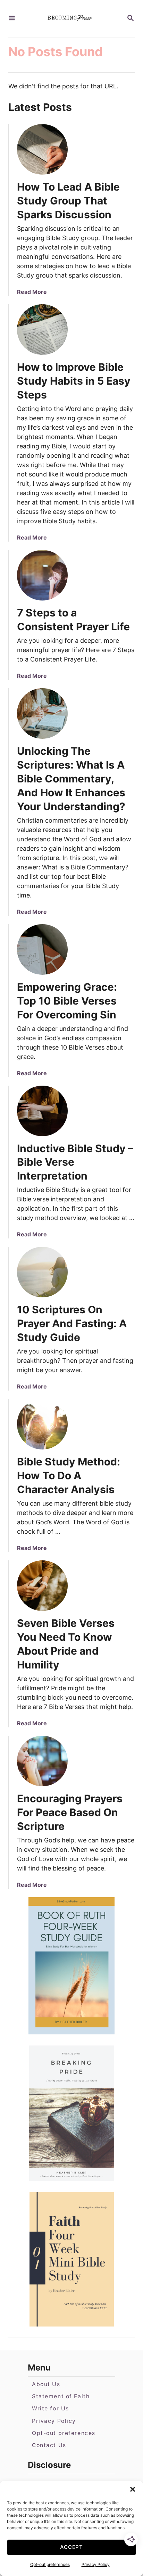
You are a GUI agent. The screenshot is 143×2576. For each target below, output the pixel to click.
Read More (32, 292)
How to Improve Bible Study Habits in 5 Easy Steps (74, 381)
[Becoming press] (71, 19)
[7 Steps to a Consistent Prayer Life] (42, 575)
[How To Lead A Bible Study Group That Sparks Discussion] (42, 149)
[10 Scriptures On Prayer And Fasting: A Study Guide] (42, 1272)
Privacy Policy (96, 2564)
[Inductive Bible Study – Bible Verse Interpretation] (42, 1111)
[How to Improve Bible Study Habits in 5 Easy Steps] (42, 330)
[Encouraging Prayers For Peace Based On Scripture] (42, 1761)
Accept (71, 2547)
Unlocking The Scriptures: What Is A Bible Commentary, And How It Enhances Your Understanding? (71, 779)
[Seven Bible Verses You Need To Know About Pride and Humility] (42, 1586)
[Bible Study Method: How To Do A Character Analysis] (42, 1424)
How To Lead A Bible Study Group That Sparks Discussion (68, 201)
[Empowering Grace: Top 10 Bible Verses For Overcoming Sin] (42, 949)
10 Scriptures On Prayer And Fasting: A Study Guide (72, 1323)
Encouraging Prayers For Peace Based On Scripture (70, 1812)
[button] (133, 2489)
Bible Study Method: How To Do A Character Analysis (69, 1475)
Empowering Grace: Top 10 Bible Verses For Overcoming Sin (67, 1001)
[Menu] (12, 19)
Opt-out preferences (50, 2564)
